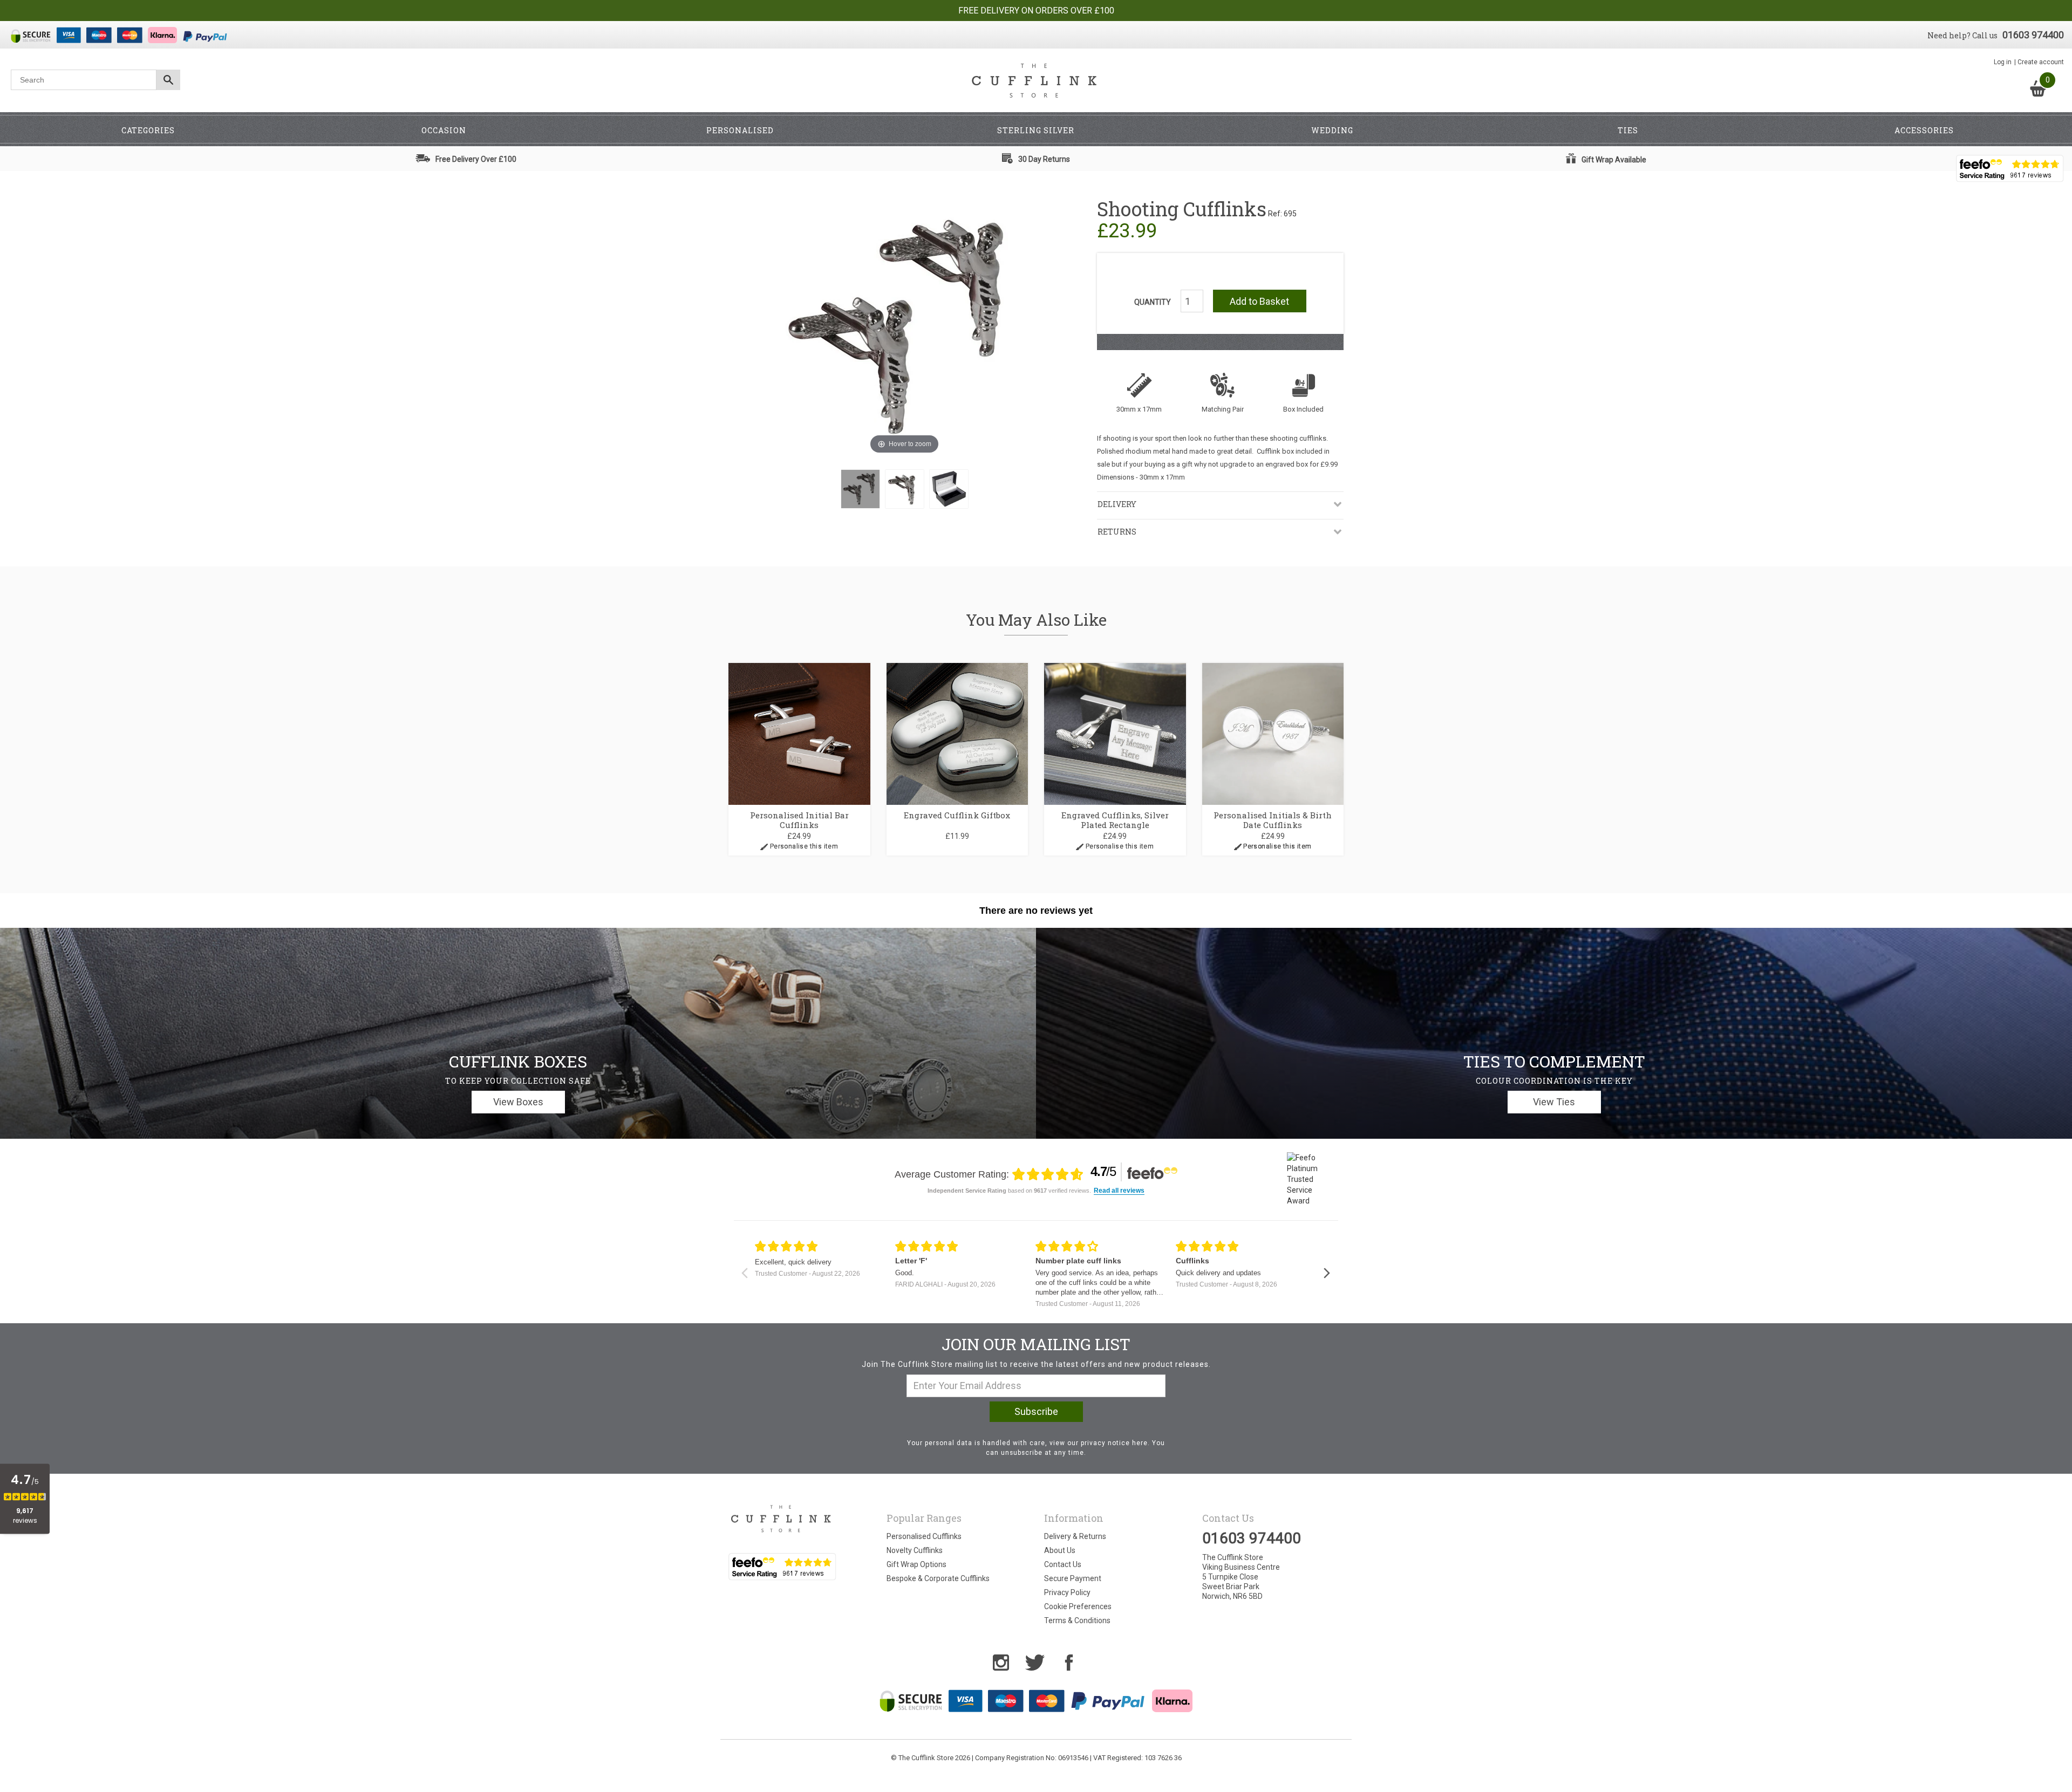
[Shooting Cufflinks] (860, 489)
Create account (2041, 62)
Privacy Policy (1067, 1592)
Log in (2003, 62)
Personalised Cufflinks (924, 1536)
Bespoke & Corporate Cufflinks (938, 1578)
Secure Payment (1073, 1578)
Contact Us (1063, 1564)
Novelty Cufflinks (915, 1550)
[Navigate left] (744, 1273)
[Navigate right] (1327, 1273)
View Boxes (518, 1102)
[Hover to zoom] (904, 327)
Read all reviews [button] (1119, 1191)
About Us (1060, 1550)
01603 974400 (2033, 35)
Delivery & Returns (1075, 1536)
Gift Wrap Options (916, 1564)
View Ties (1554, 1102)
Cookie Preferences (1078, 1606)
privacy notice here (1114, 1443)
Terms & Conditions (1077, 1620)
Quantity (1153, 302)
